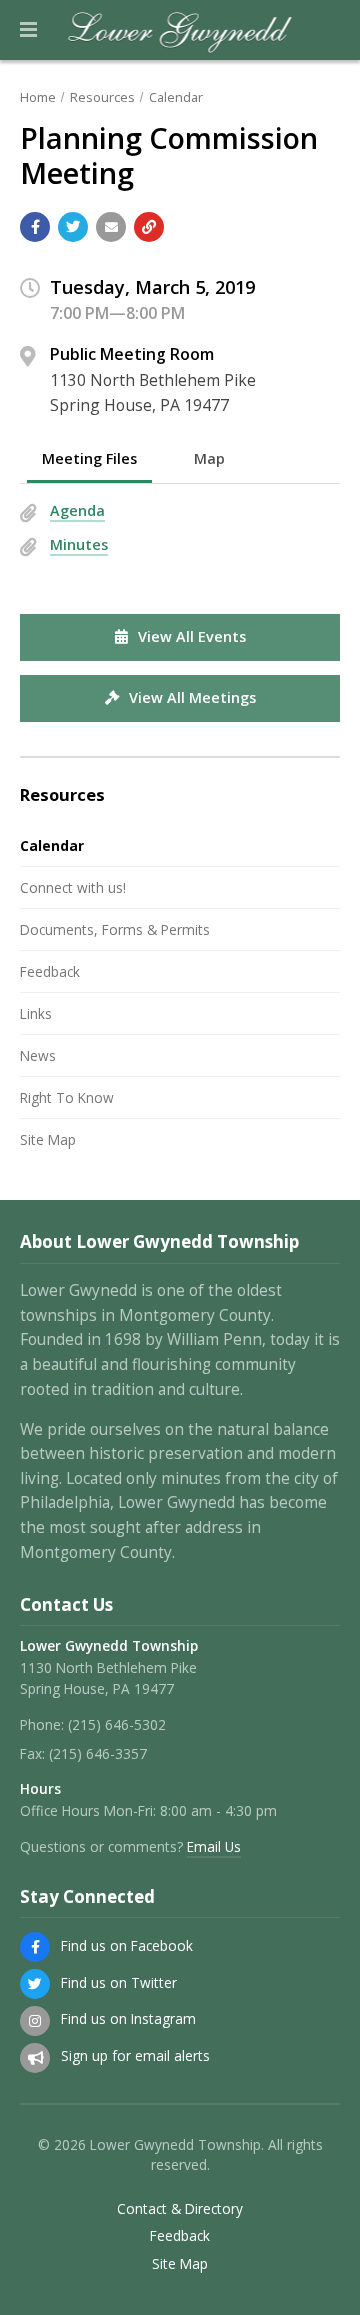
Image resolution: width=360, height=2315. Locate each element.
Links (36, 1013)
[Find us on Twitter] (35, 1984)
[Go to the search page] (328, 30)
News (38, 1055)
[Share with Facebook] (35, 227)
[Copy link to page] (149, 227)
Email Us (214, 1846)
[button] (28, 30)
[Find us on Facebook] (35, 1947)
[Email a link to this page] (111, 227)
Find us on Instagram (128, 2018)
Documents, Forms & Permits (115, 929)
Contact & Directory (180, 2209)
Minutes (79, 544)
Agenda (77, 510)
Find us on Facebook (127, 1945)
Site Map (48, 1139)
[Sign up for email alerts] (35, 2058)
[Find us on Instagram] (35, 2021)
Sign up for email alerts (135, 2055)
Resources (102, 97)
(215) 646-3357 (98, 1753)
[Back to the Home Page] (180, 30)
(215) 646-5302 (117, 1724)
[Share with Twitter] (73, 227)
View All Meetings (192, 697)
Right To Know (67, 1097)
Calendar (176, 97)
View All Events (192, 636)
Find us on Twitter (119, 1982)
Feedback (50, 971)
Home (38, 97)
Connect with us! (73, 887)
